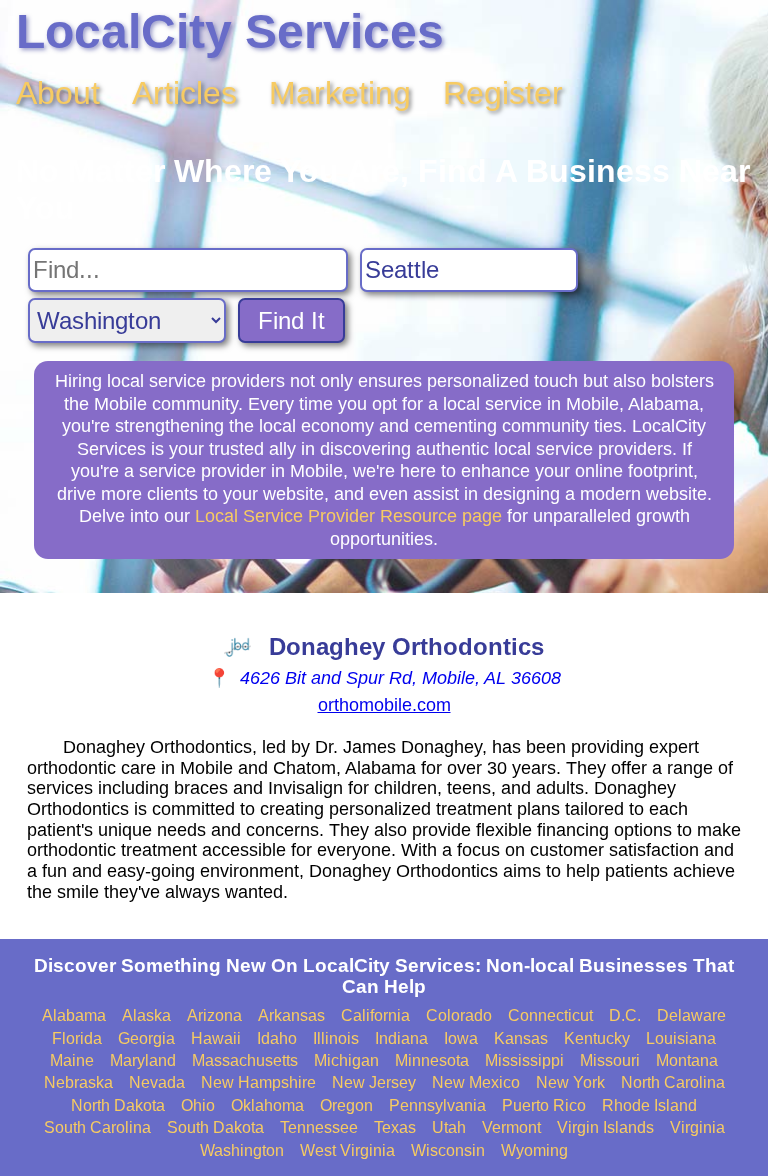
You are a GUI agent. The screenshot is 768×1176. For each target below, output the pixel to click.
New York (570, 1082)
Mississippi (524, 1060)
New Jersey (374, 1082)
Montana (687, 1060)
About (58, 93)
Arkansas (291, 1015)
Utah (449, 1127)
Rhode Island (649, 1105)
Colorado (459, 1015)
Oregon (346, 1105)
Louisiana (681, 1038)
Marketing (340, 93)
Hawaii (216, 1038)
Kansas (521, 1038)
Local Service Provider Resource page (348, 516)
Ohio (198, 1105)
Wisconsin (448, 1150)
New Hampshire (258, 1082)
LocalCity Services (230, 31)
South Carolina (97, 1127)
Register (503, 93)
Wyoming (534, 1150)
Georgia (146, 1038)
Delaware (691, 1015)
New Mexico (476, 1082)
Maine (72, 1060)
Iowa (461, 1038)
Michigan (346, 1060)
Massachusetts (245, 1060)
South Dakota (215, 1127)
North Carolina (673, 1082)
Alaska (146, 1015)
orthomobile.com (384, 705)
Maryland (143, 1060)
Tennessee (319, 1127)
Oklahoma (267, 1105)
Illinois (336, 1038)
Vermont (511, 1127)
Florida (77, 1038)
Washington (242, 1150)
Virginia (697, 1127)
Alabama (74, 1015)
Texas (395, 1127)
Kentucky (597, 1038)
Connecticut (550, 1015)
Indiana (401, 1038)
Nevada (157, 1082)
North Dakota (118, 1105)
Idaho (277, 1038)
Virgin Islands (605, 1127)
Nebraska (78, 1082)
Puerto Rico (544, 1105)
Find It (291, 320)
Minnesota (432, 1060)
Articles (184, 93)
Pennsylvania (437, 1105)
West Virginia (347, 1150)
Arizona (214, 1015)
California (375, 1015)
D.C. (625, 1015)
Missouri (610, 1060)
